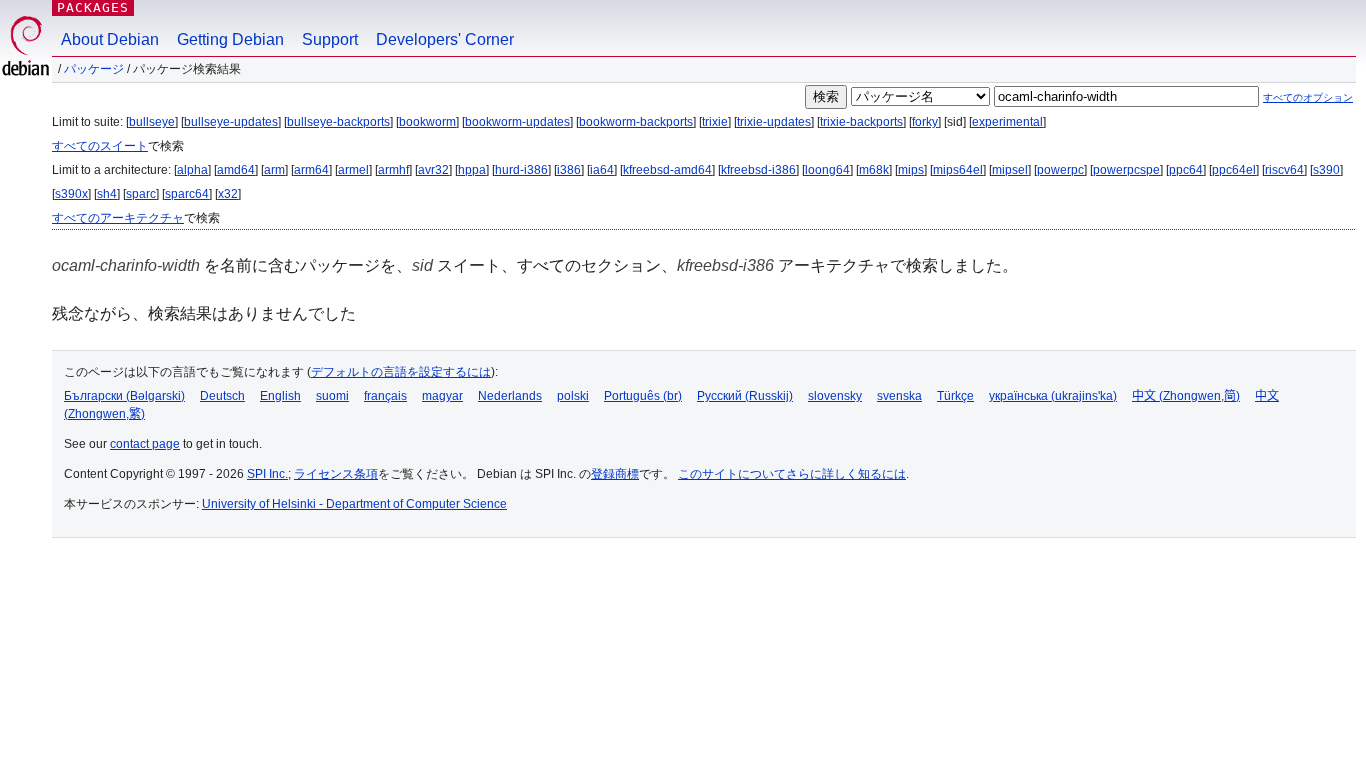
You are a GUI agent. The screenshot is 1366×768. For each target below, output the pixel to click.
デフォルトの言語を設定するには (401, 372)
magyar (442, 396)
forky (925, 122)
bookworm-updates (517, 122)
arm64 (311, 170)
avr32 (433, 170)
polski (573, 396)
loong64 (827, 170)
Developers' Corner (445, 39)
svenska (899, 396)
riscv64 (1284, 170)
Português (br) (643, 396)
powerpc (1060, 170)
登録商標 (615, 474)
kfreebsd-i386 (758, 170)
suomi (332, 396)
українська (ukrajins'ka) (1053, 396)
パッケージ (94, 69)
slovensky (835, 396)
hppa (472, 170)
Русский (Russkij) (745, 396)
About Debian (110, 39)
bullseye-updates (231, 122)
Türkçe (955, 396)
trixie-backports (861, 122)
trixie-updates (774, 122)
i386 (569, 170)
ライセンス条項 (336, 474)
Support (330, 39)
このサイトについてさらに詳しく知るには (792, 474)
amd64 (236, 170)
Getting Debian (230, 39)
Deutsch (222, 396)
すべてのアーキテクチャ (118, 218)
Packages (93, 7)
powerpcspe (1126, 170)
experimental (1007, 122)
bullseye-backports (338, 122)
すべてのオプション (1308, 97)
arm (274, 170)
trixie (715, 122)
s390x (71, 194)
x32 (228, 194)
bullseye (152, 122)
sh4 (107, 194)
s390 (1326, 170)
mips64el (958, 170)
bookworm (427, 122)
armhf (393, 170)
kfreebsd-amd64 (667, 170)
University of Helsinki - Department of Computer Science (354, 504)
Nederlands (510, 396)
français (385, 396)
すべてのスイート (100, 146)
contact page (145, 444)
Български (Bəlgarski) (124, 396)
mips (911, 170)
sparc (141, 194)
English (280, 396)
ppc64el (1234, 170)
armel (353, 170)
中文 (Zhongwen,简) (1186, 396)
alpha (192, 170)
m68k (874, 170)
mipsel (1010, 170)
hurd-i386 (521, 170)
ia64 (602, 170)
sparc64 (187, 194)
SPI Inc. (267, 474)
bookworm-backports (636, 122)
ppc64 (1186, 170)
